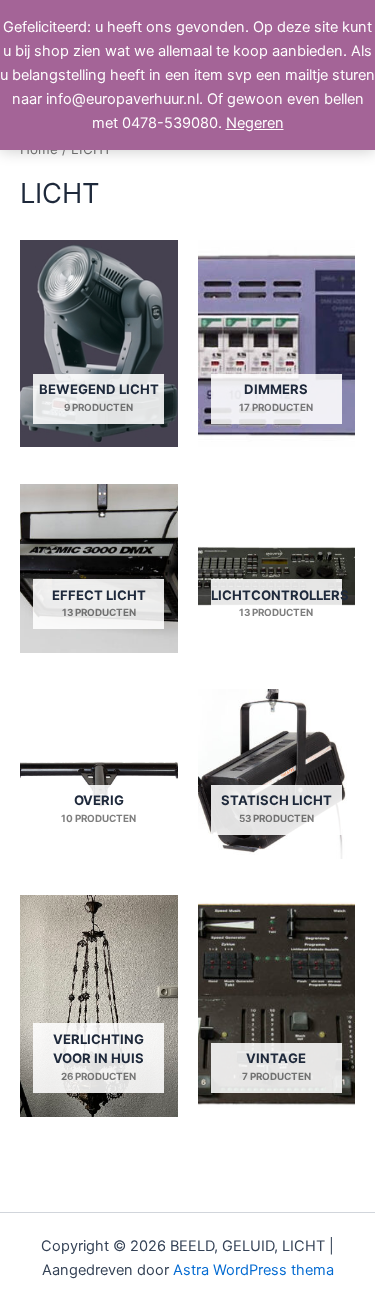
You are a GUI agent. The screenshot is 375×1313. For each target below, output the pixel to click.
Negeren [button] (255, 123)
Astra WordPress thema (253, 1270)
